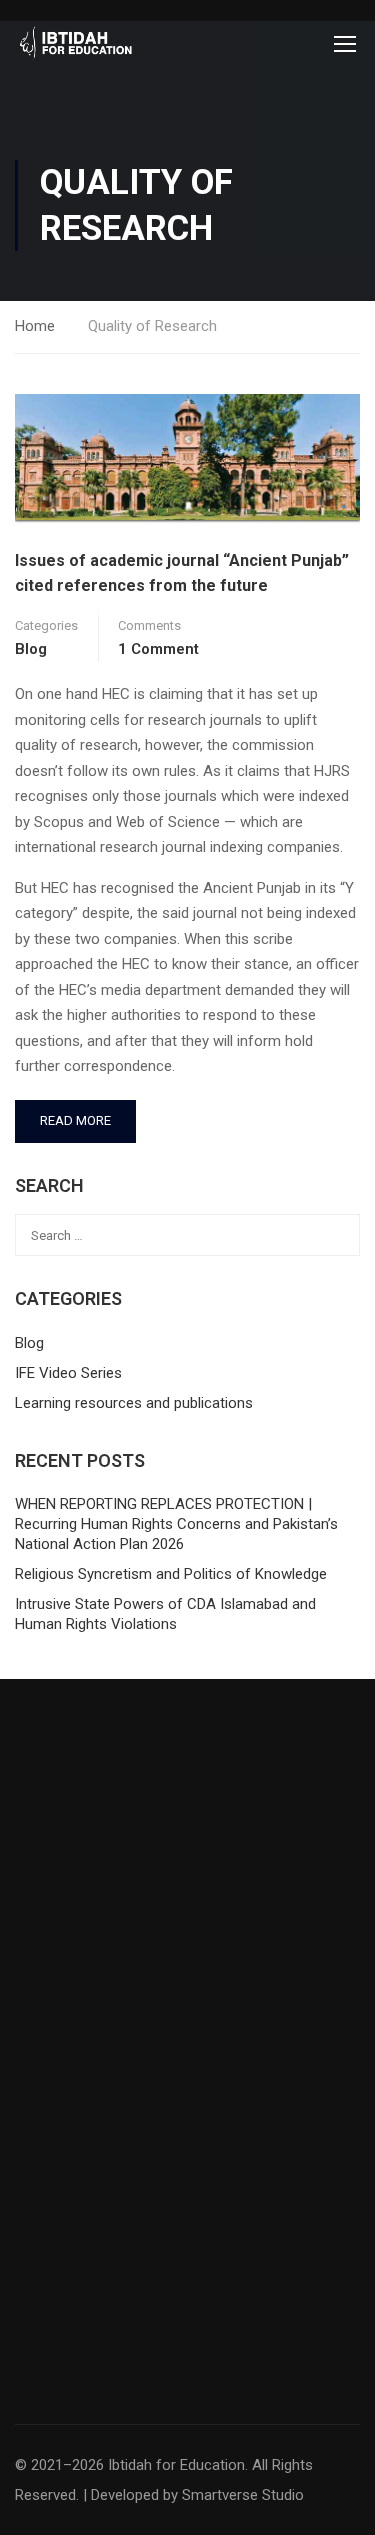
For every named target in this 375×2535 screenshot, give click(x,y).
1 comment (158, 649)
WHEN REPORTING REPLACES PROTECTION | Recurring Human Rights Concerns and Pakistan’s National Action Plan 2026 (176, 1524)
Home (35, 326)
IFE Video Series (68, 1373)
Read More (77, 1114)
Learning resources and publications (134, 1403)
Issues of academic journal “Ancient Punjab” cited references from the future (182, 573)
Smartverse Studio (243, 2495)
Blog (31, 649)
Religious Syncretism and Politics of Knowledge (171, 1574)
